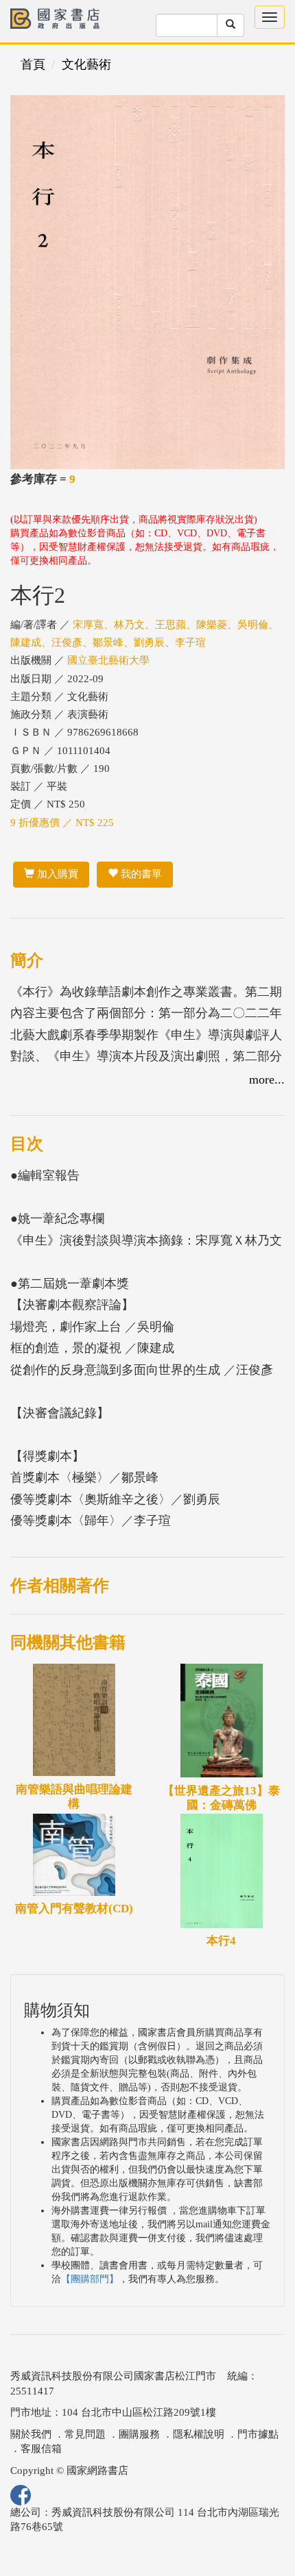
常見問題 (85, 2434)
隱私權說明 (199, 2434)
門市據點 (258, 2434)
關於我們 (31, 2434)
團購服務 (139, 2434)
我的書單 (140, 874)
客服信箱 (41, 2449)
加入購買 (56, 874)
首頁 (33, 64)
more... (267, 1079)
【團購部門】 (90, 2279)
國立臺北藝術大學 (108, 660)
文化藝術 (86, 64)
